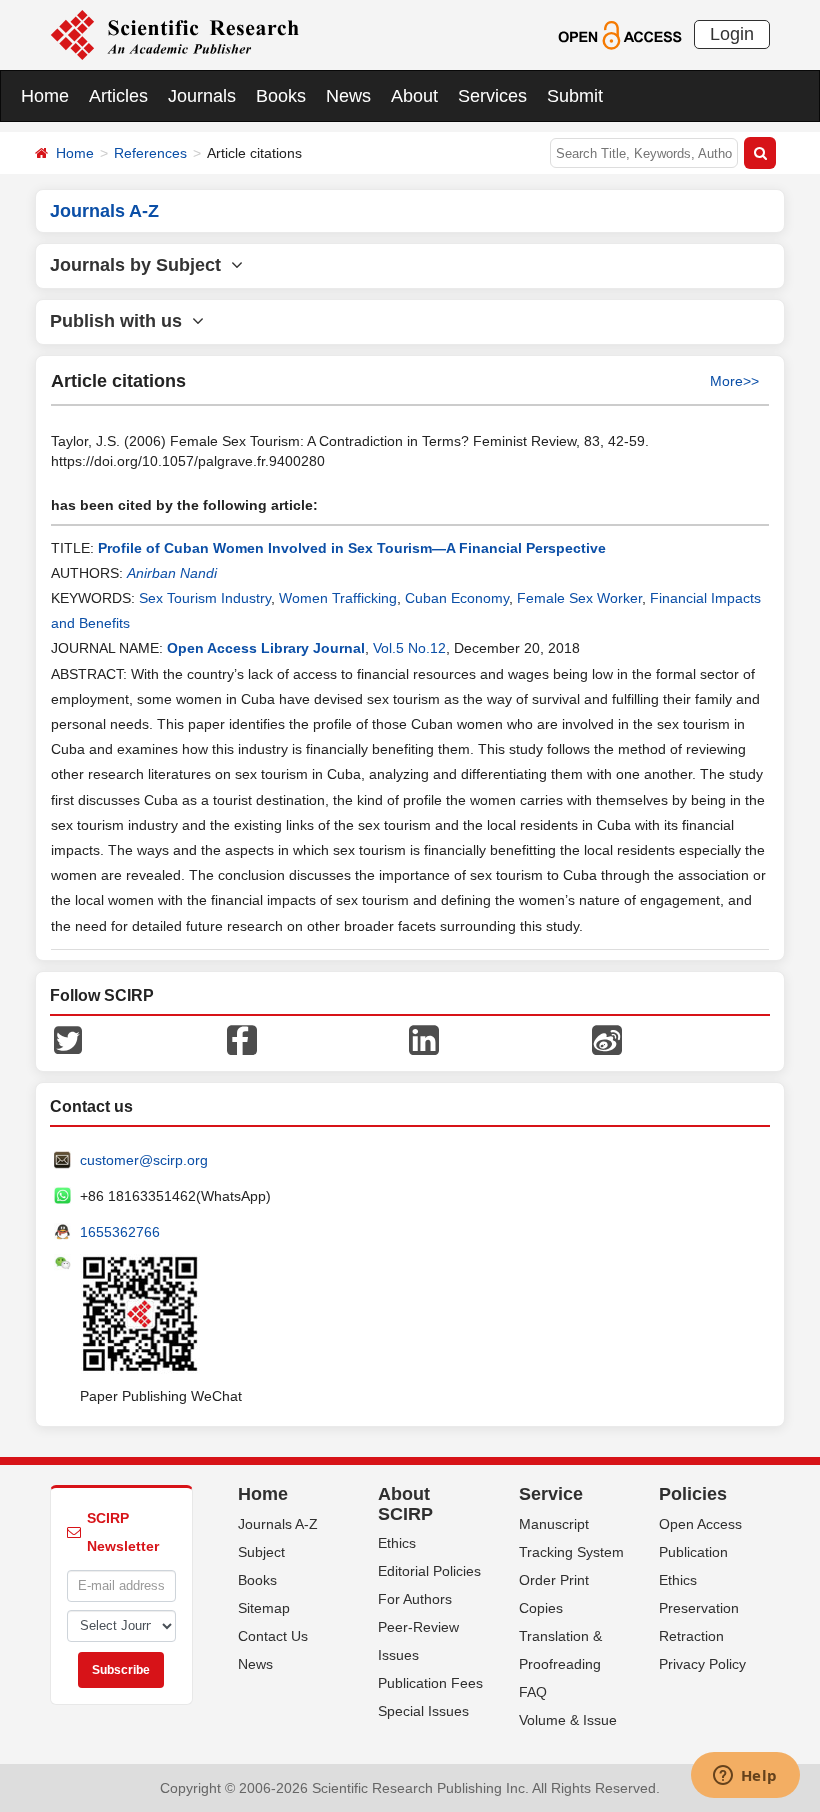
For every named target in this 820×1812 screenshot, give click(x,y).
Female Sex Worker (579, 598)
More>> (734, 381)
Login (732, 34)
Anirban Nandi (172, 573)
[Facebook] (242, 1039)
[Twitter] (68, 1039)
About (414, 96)
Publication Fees (430, 1683)
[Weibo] (607, 1039)
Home (45, 96)
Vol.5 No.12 (409, 648)
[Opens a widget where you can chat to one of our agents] (745, 1777)
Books (281, 96)
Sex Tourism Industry (205, 598)
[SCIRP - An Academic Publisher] (174, 34)
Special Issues (423, 1711)
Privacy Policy (702, 1664)
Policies (693, 1494)
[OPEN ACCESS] (619, 34)
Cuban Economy (457, 598)
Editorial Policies (429, 1571)
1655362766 (120, 1232)
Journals (202, 96)
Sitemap (264, 1608)
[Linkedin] (424, 1039)
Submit (575, 96)
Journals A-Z (278, 1524)
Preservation (699, 1608)
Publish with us (121, 321)
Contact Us (273, 1636)
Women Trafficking (338, 598)
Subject (261, 1552)
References (150, 153)
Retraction (691, 1636)
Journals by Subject (140, 265)
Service (551, 1494)
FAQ (533, 1692)
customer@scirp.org (144, 1160)
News (348, 96)
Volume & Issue (568, 1720)
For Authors (415, 1599)
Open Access (700, 1524)
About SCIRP (405, 1504)
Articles (118, 96)
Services (492, 96)
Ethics (397, 1543)
